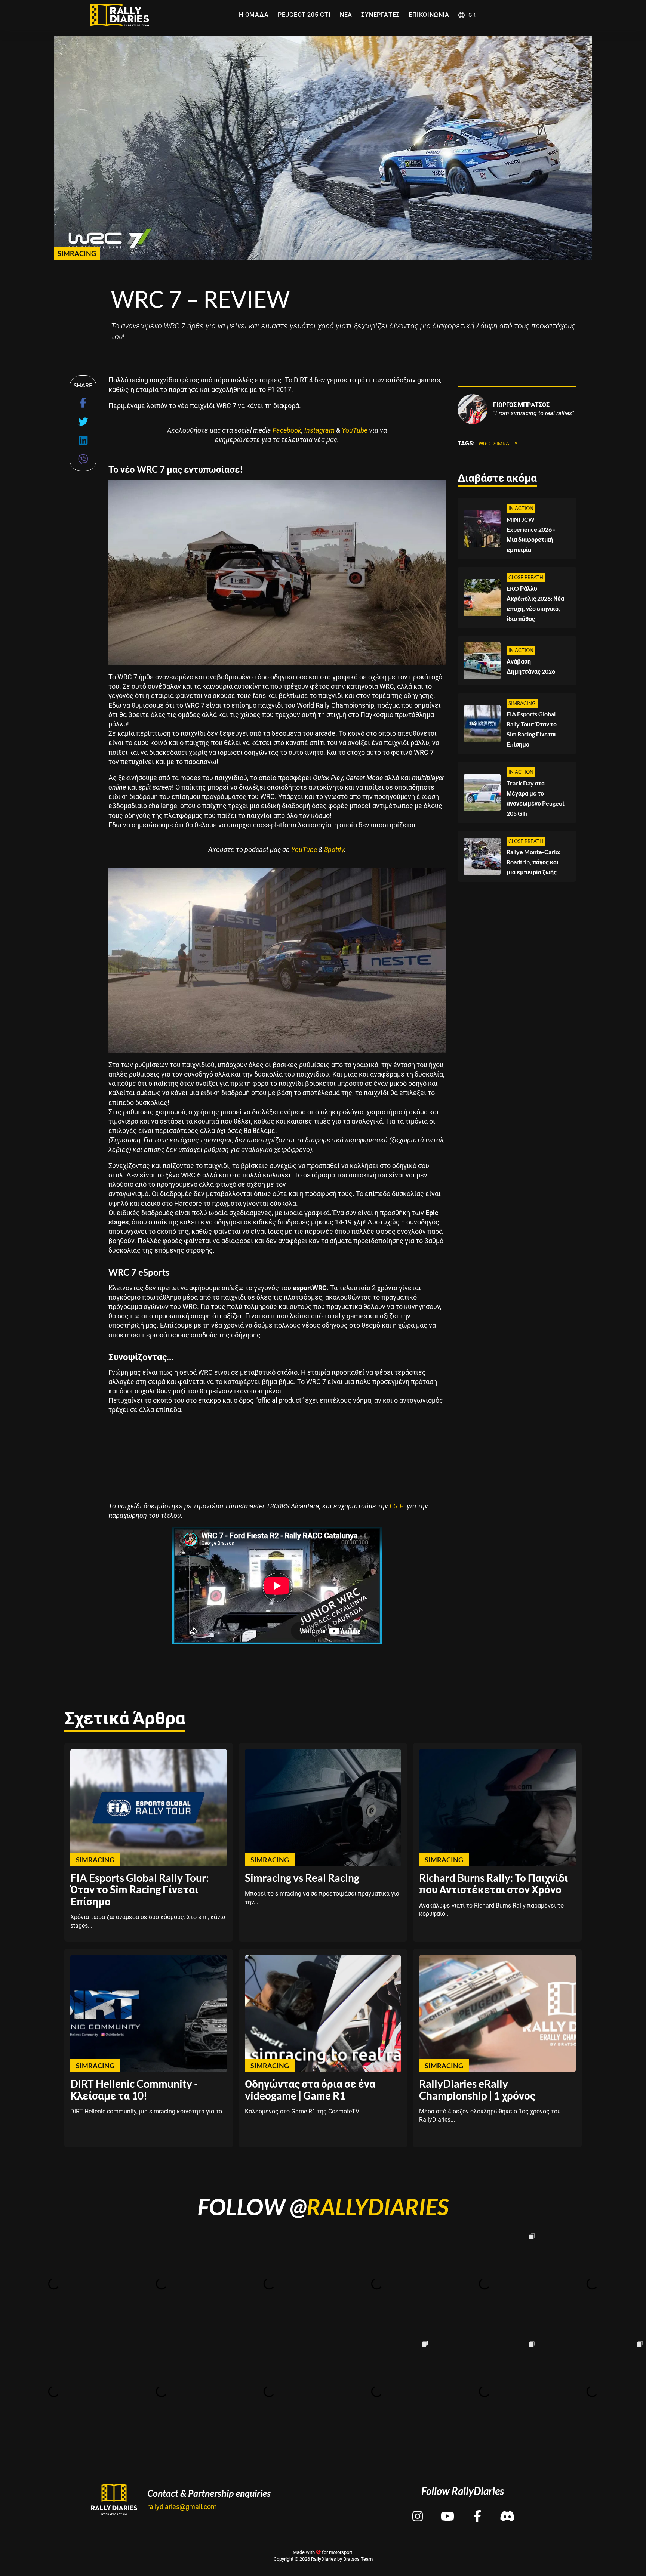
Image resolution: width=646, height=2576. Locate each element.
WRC (484, 444)
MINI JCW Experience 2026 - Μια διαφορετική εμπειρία (531, 535)
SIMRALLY (505, 444)
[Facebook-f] (477, 2510)
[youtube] (447, 2510)
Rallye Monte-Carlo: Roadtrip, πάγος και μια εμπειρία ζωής (533, 862)
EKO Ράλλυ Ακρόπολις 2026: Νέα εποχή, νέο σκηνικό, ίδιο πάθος (535, 603)
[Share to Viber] (83, 459)
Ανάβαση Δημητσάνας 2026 (531, 667)
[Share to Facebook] (83, 403)
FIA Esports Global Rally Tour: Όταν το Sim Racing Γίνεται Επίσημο (532, 729)
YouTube (355, 430)
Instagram (319, 430)
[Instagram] (418, 2510)
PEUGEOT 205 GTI (304, 15)
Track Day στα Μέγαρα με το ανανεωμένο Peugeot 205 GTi (536, 798)
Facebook (287, 430)
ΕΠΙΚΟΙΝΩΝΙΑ (429, 15)
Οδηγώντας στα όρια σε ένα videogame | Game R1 (310, 2089)
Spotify (334, 850)
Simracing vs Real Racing (302, 1878)
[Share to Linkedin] (83, 440)
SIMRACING (77, 253)
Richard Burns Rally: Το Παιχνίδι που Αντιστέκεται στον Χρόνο (493, 1884)
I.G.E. (397, 1506)
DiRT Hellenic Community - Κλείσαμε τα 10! (134, 2089)
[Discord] (507, 2510)
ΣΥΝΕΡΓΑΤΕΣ (380, 15)
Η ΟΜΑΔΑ (254, 15)
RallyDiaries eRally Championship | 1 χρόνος (477, 2089)
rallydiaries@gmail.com (182, 2507)
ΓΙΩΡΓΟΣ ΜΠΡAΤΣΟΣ (521, 405)
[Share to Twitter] (83, 422)
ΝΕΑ (346, 15)
